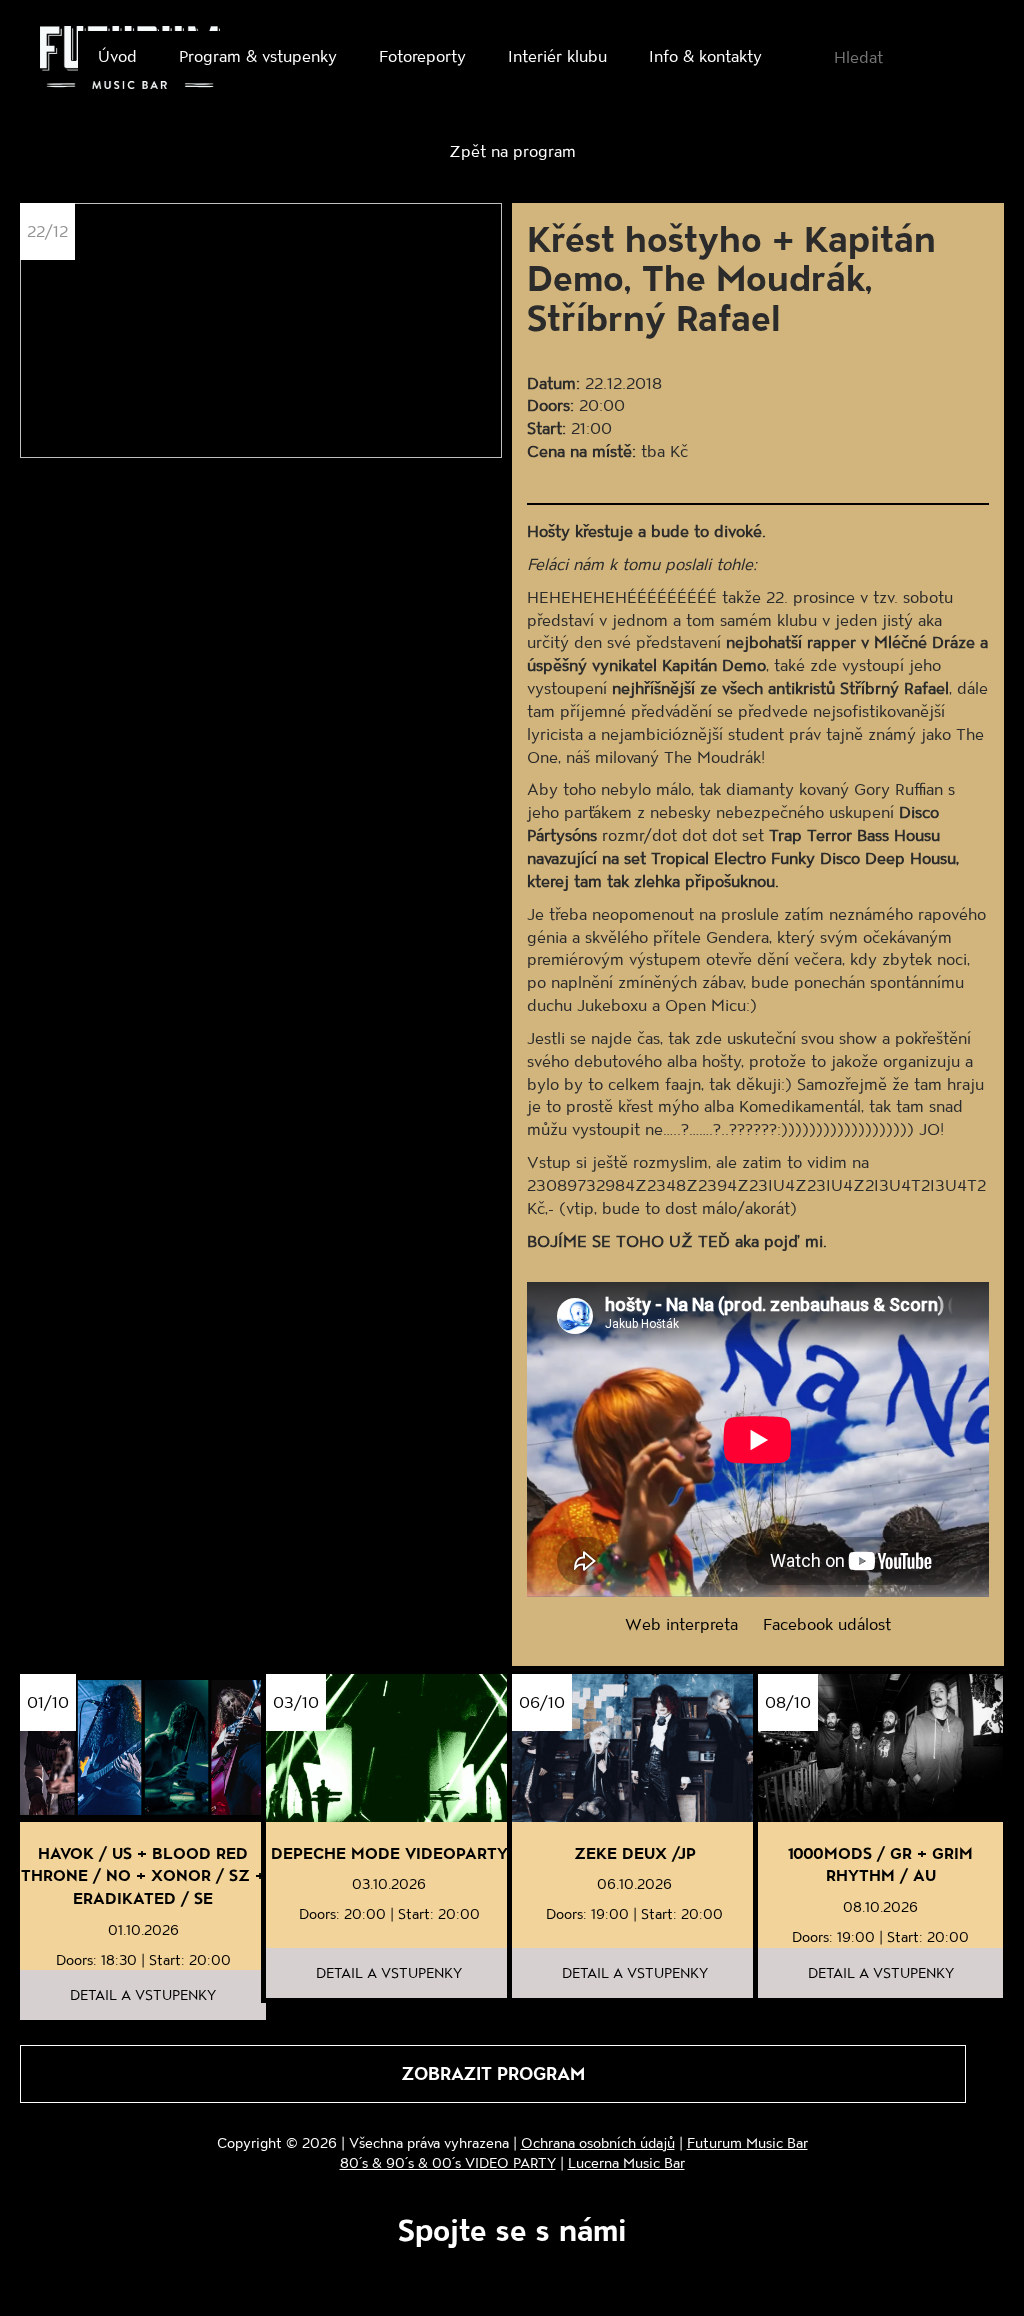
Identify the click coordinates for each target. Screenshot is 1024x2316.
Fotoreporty (422, 55)
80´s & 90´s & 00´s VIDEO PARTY (448, 2162)
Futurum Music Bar (747, 2142)
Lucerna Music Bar (626, 2162)
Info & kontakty (705, 55)
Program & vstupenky (258, 55)
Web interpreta (681, 1623)
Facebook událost (827, 1623)
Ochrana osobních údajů (598, 2142)
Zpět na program (512, 150)
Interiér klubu (557, 55)
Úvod (117, 55)
